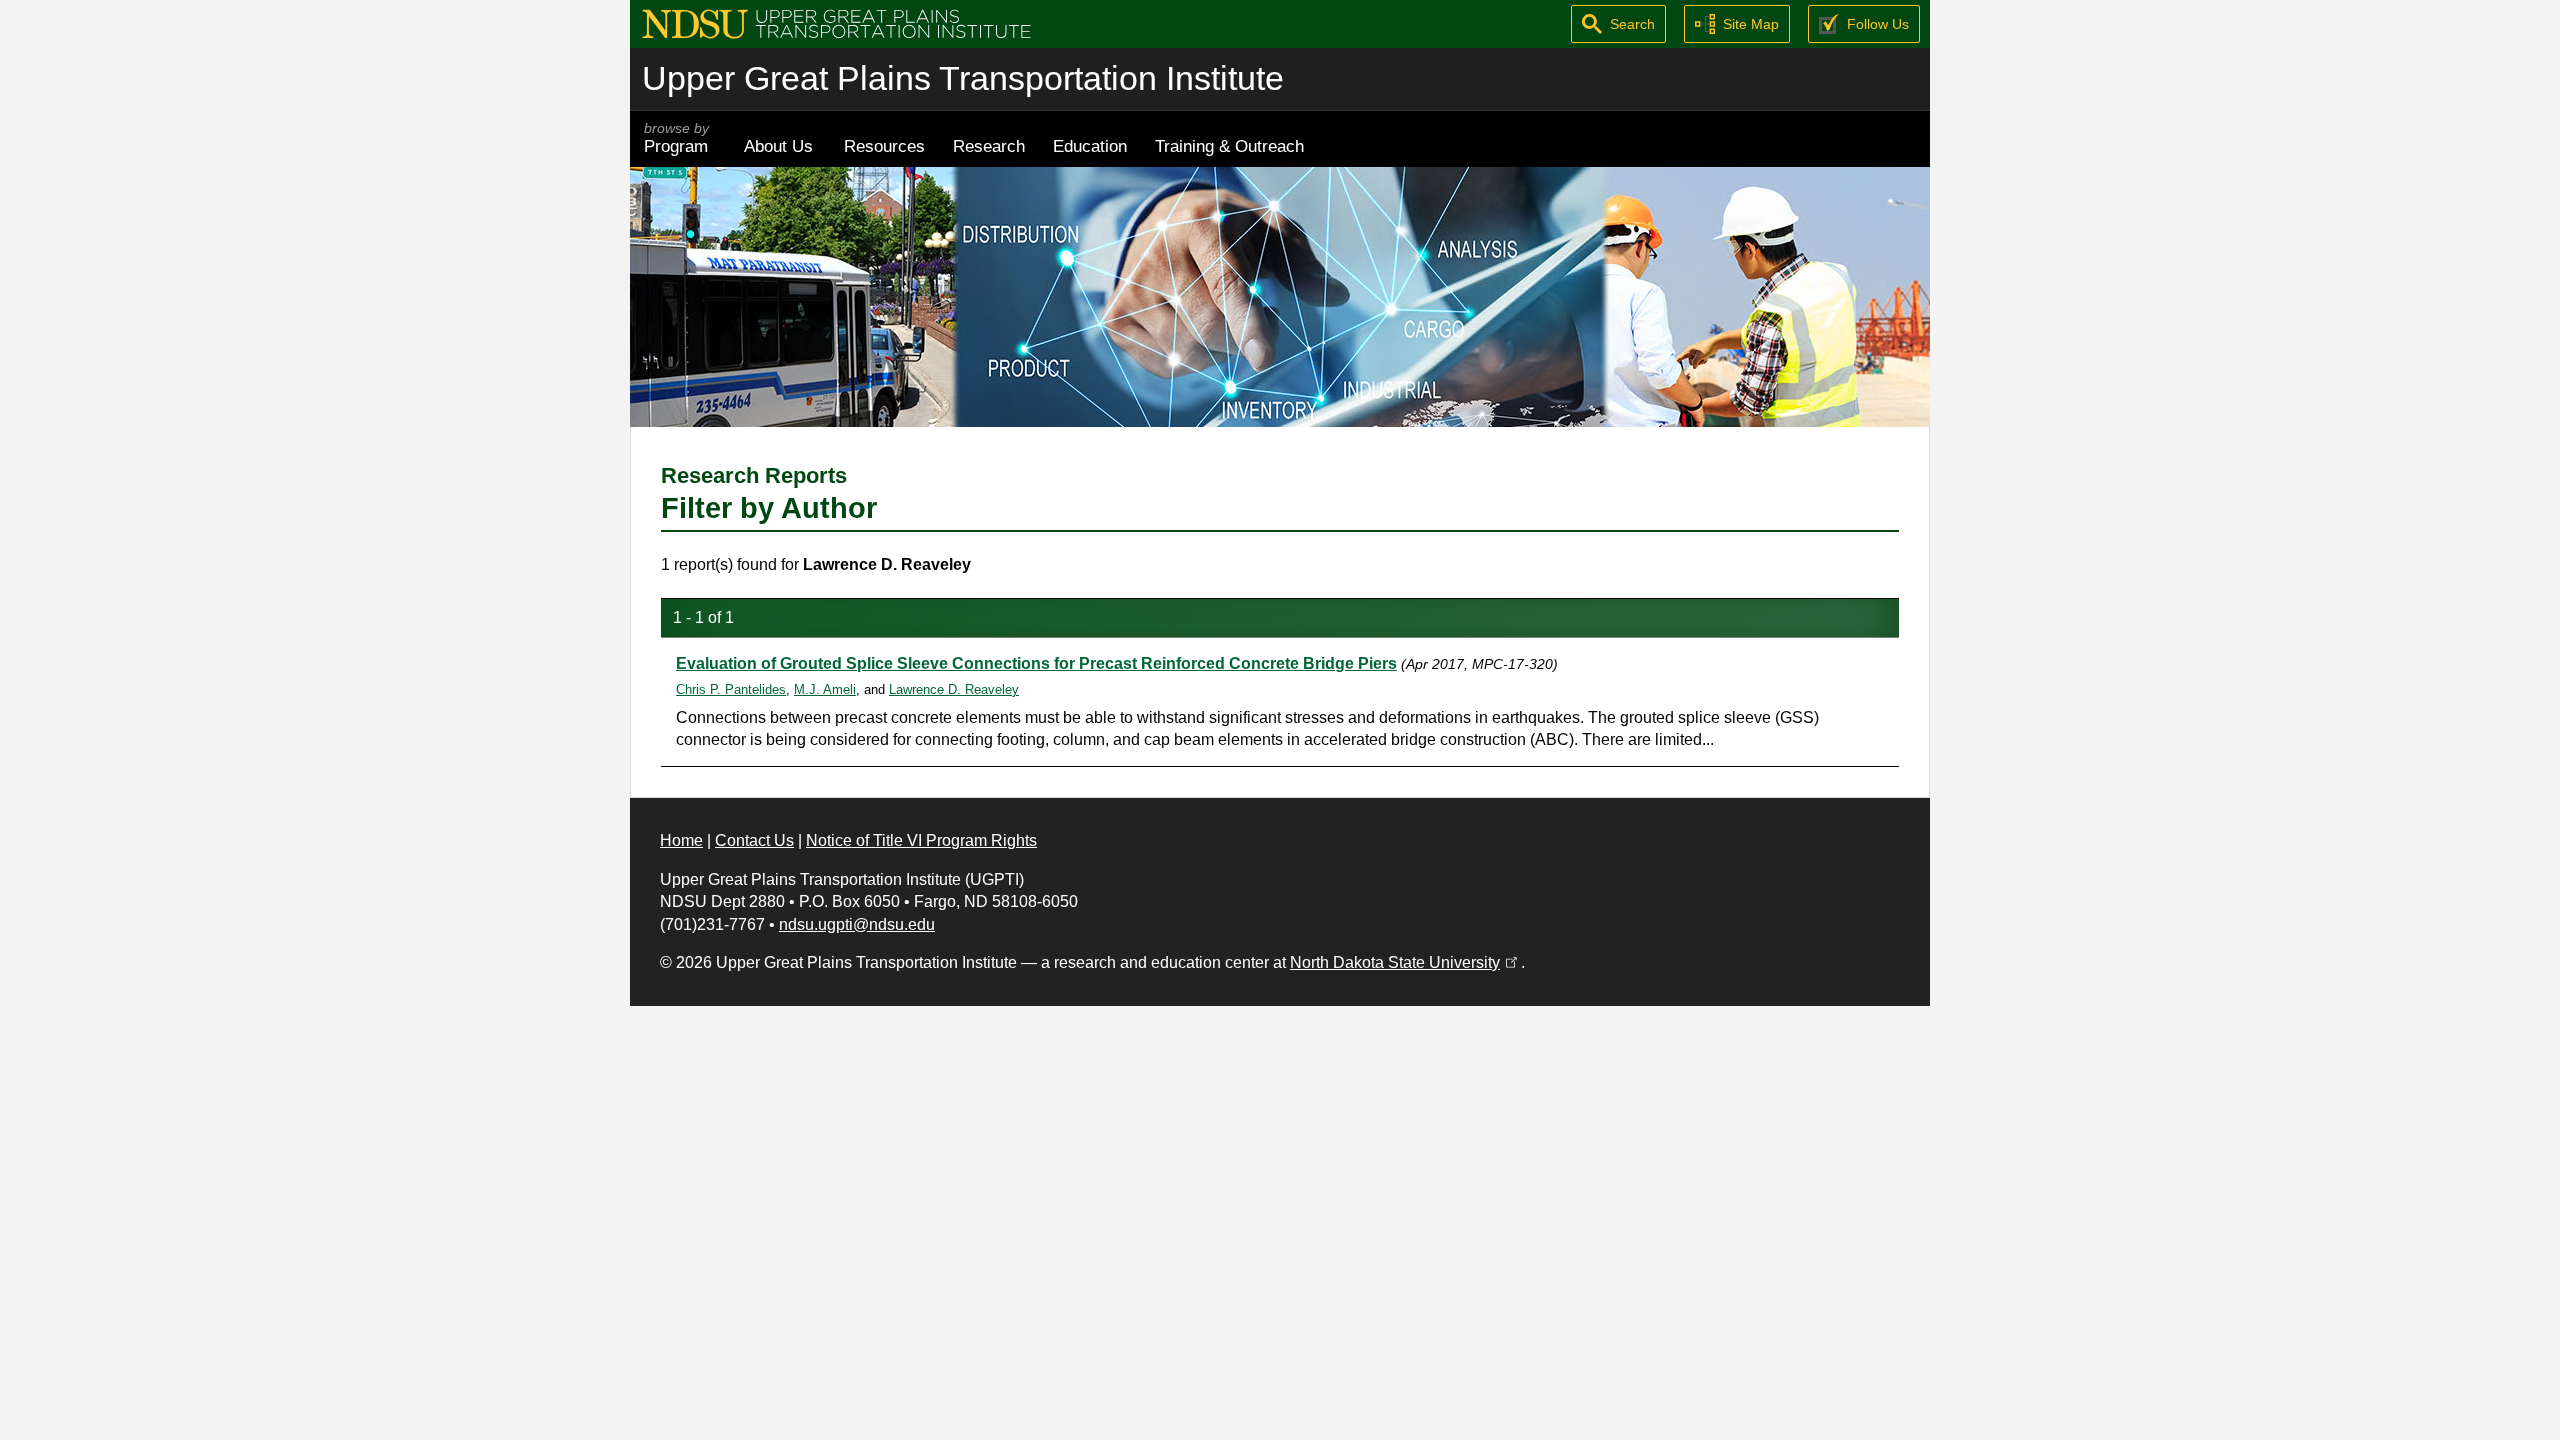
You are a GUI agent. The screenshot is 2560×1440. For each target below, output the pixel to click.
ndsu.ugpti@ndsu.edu (857, 924)
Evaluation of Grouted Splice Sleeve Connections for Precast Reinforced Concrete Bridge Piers (1036, 663)
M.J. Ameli (825, 689)
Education (1090, 146)
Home (681, 840)
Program (676, 138)
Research (989, 146)
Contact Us (754, 840)
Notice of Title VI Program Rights (921, 840)
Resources (884, 146)
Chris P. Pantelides (731, 689)
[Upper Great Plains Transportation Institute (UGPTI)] (836, 22)
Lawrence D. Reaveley (954, 689)
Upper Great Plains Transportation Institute (963, 78)
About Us (778, 146)
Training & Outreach (1229, 146)
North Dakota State (1405, 962)
